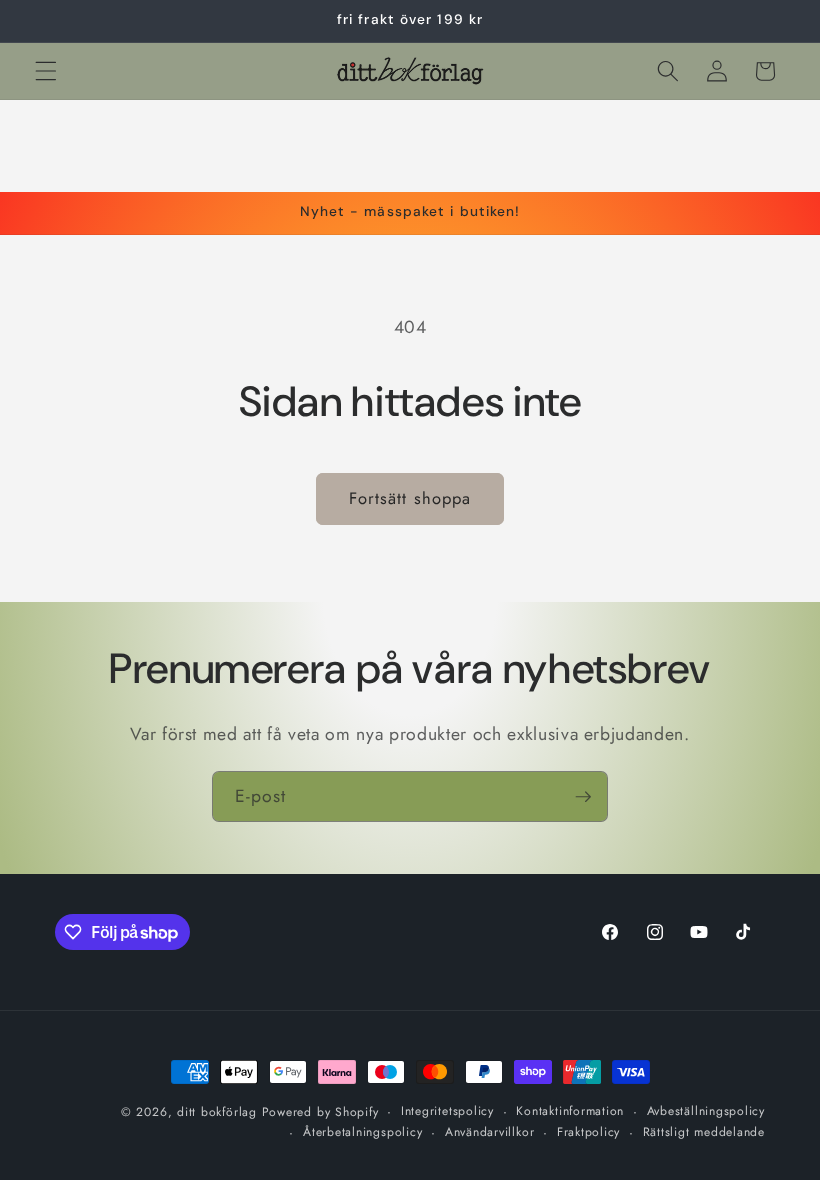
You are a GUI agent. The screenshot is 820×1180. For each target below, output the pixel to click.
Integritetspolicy (447, 1111)
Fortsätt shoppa (410, 498)
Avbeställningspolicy (706, 1111)
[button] (46, 71)
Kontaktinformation (570, 1111)
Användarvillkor (490, 1132)
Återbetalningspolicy (362, 1132)
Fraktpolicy (588, 1132)
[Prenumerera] (583, 797)
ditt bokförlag (217, 1112)
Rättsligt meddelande (704, 1132)
